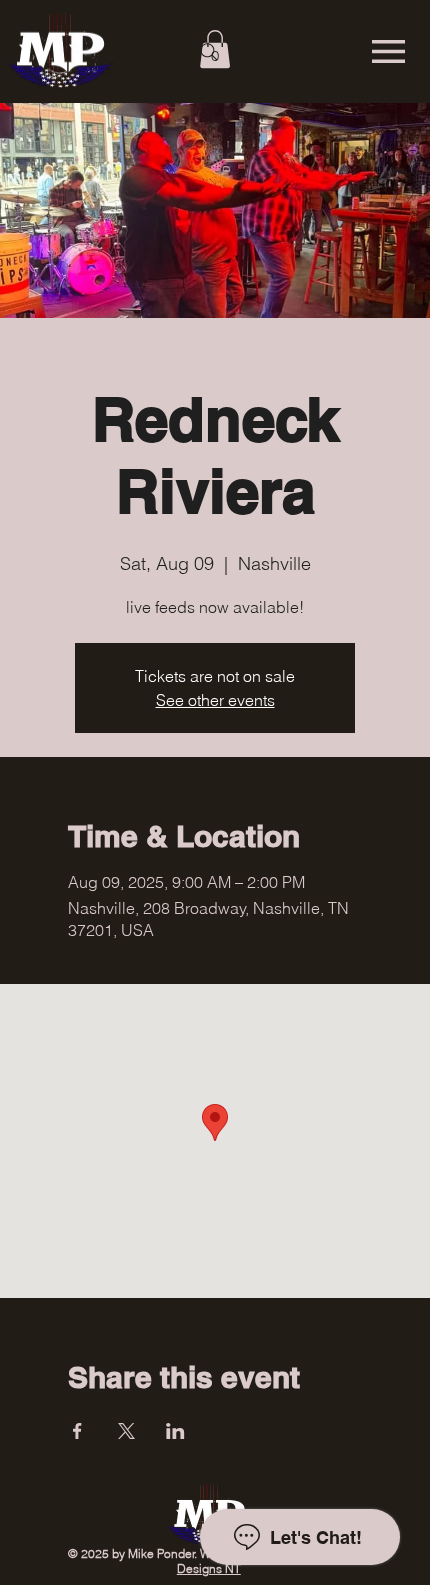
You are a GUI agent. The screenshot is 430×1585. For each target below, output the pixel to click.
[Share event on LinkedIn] (175, 1431)
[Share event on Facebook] (77, 1431)
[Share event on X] (126, 1431)
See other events (215, 700)
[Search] (209, 52)
